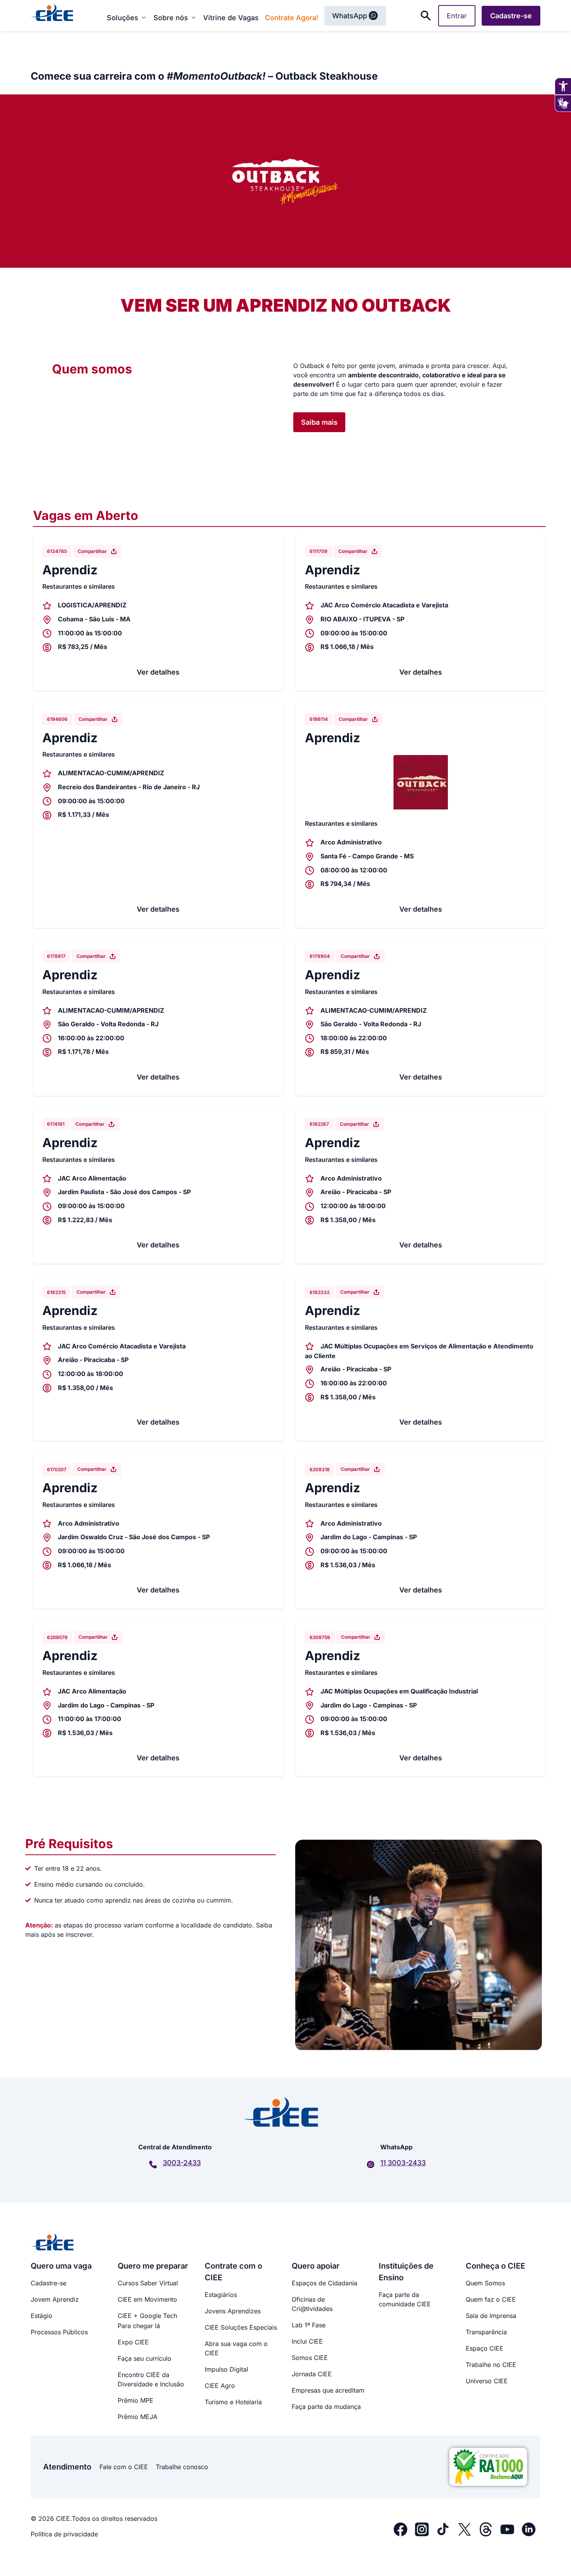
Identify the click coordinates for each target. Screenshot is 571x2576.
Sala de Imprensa (491, 2316)
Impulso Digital (226, 2369)
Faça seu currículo (144, 2358)
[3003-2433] (153, 2164)
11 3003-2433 (403, 2163)
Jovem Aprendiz (55, 2299)
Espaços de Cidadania (325, 2283)
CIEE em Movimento (147, 2299)
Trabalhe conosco (182, 2467)
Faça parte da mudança (326, 2407)
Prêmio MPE (136, 2400)
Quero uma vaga (61, 2266)
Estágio (42, 2316)
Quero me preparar (153, 2266)
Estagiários (221, 2295)
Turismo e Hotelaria (233, 2402)
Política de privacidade (64, 2534)
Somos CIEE (310, 2358)
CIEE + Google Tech (147, 2316)
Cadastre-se (49, 2283)
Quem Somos (485, 2283)
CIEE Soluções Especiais (241, 2327)
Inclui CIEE (307, 2341)
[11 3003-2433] (371, 2164)
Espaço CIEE (485, 2348)
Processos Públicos (59, 2332)
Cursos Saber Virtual (148, 2283)
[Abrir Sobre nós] (193, 17)
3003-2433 (182, 2163)
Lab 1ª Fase (309, 2325)
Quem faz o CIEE (491, 2299)
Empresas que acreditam (328, 2390)
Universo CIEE (487, 2381)
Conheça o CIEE (495, 2266)
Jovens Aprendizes (233, 2311)
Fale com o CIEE (124, 2467)
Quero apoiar (316, 2266)
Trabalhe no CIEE (491, 2365)
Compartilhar (92, 551)
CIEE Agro (220, 2386)
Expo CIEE (133, 2342)
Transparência (486, 2332)
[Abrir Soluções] (144, 17)
